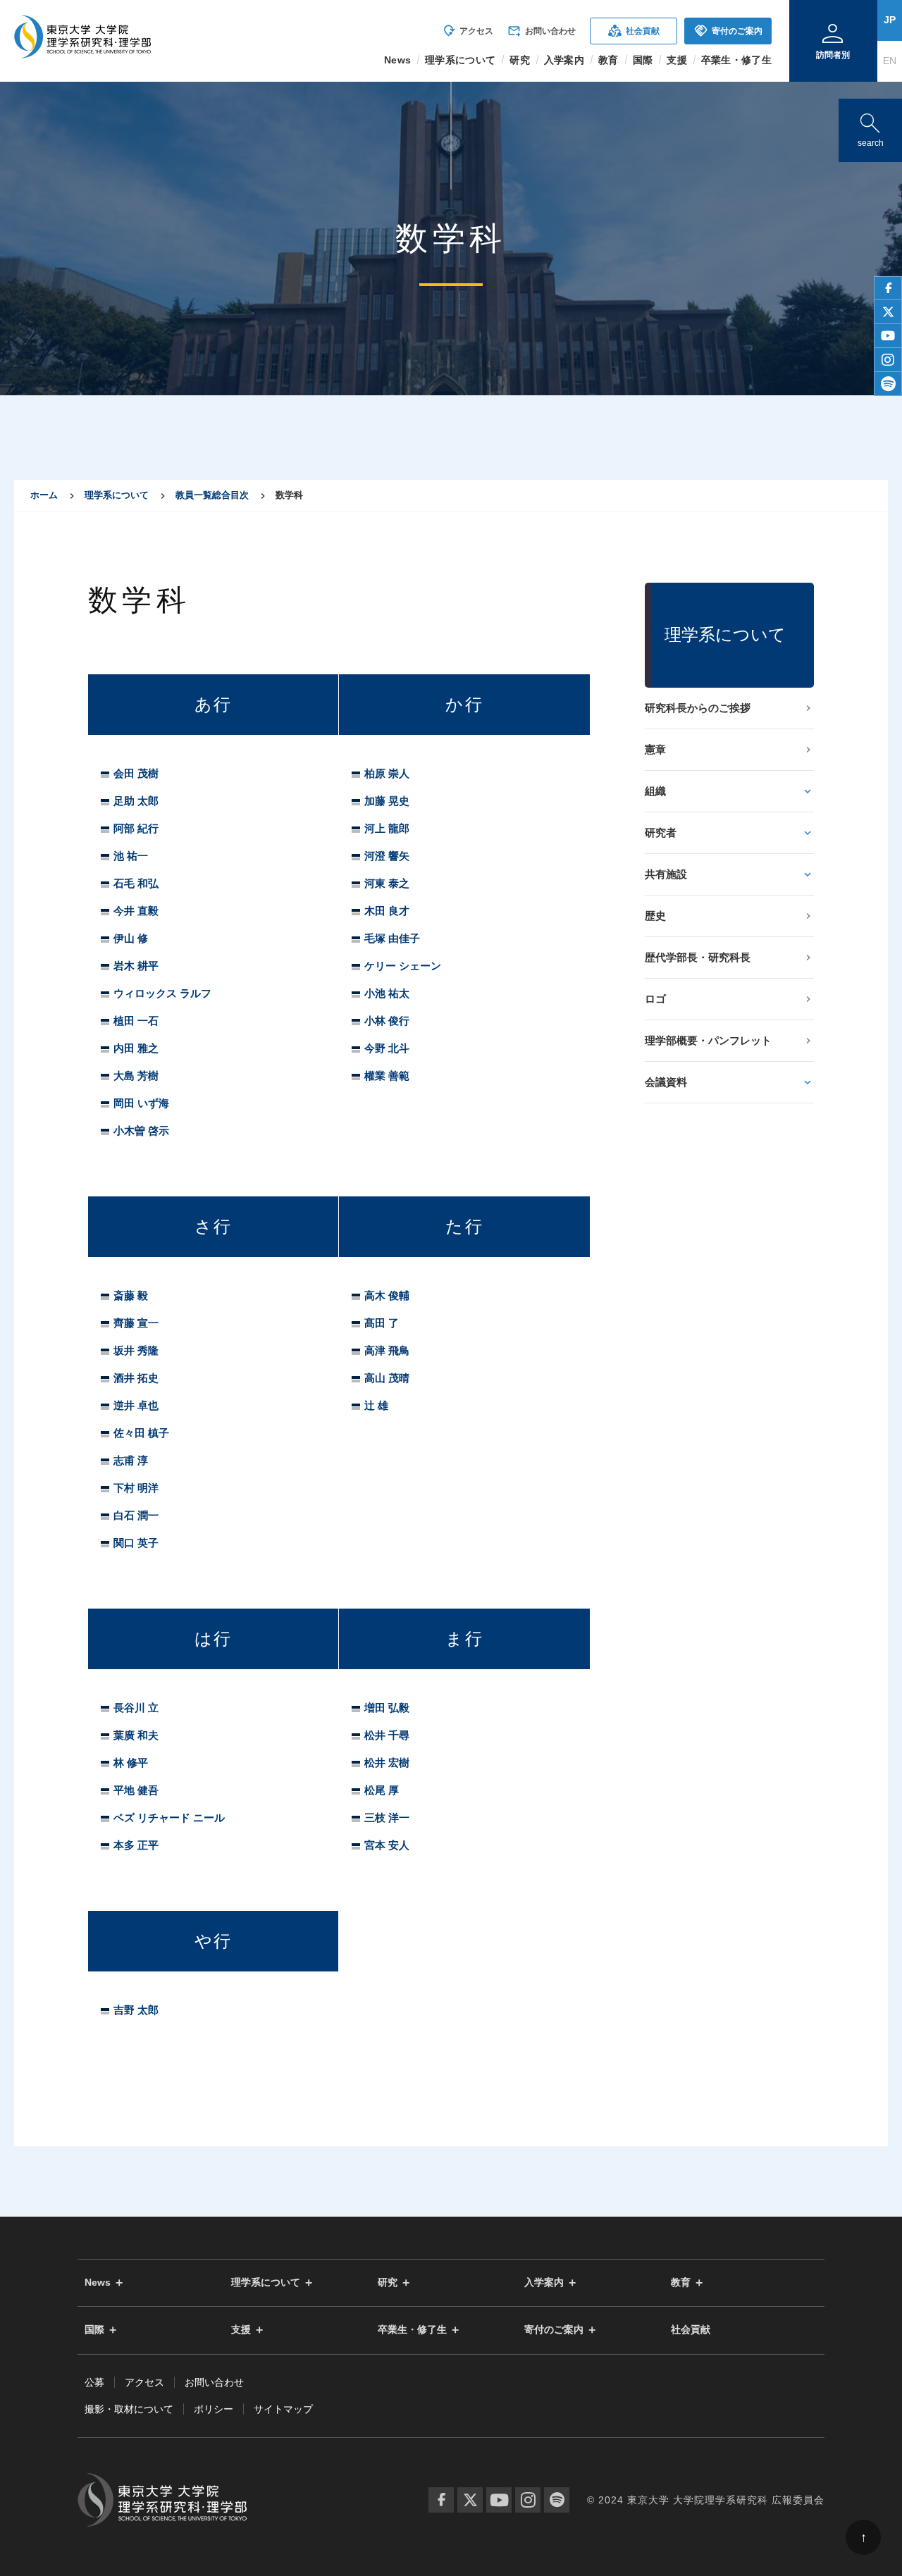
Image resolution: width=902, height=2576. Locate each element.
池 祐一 (131, 856)
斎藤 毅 (131, 1295)
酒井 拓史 (136, 1378)
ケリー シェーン (403, 966)
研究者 (661, 832)
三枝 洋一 (387, 1818)
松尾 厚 (382, 1790)
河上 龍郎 (387, 828)
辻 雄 (376, 1405)
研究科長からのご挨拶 (698, 708)
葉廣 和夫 (136, 1735)
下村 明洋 (136, 1488)
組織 (655, 791)
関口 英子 (136, 1543)
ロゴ (655, 999)
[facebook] (888, 288)
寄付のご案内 (728, 31)
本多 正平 (136, 1845)
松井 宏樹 (387, 1763)
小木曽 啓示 (141, 1131)
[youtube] (888, 336)
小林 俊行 (387, 1021)
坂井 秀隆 (136, 1350)
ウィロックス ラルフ (162, 993)
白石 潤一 (136, 1515)
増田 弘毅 (387, 1708)
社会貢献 (634, 31)
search (870, 127)
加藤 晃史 (387, 801)
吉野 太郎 (136, 2010)
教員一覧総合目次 (212, 495)
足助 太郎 (136, 801)
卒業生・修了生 (412, 2330)
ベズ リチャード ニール (169, 1818)
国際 (94, 2330)
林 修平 (131, 1763)
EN (890, 61)
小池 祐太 (387, 993)
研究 (388, 2283)
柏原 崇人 (387, 773)
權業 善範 (387, 1076)
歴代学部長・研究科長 (698, 957)
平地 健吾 (136, 1790)
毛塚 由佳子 (392, 938)
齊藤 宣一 (136, 1323)
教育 (681, 2283)
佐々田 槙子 (141, 1433)
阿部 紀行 (136, 828)
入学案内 (544, 2283)
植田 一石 (136, 1021)
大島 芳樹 (136, 1076)
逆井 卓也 (136, 1405)
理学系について (117, 495)
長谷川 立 (136, 1708)
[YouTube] (499, 2500)
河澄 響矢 (387, 856)
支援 (241, 2330)
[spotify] (888, 384)
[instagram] (888, 360)
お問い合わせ (542, 31)
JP (890, 20)
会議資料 (666, 1082)
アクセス (468, 31)
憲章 (655, 749)
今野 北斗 (387, 1048)
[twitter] (888, 312)
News (98, 2283)
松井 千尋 (387, 1735)
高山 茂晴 (387, 1378)
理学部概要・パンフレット (708, 1040)
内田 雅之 (136, 1048)
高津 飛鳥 (387, 1350)
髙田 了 (382, 1323)
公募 (94, 2382)
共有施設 (666, 874)
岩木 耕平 (136, 966)
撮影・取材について (129, 2409)
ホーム (44, 495)
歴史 (655, 916)
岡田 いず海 (141, 1103)
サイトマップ (283, 2409)
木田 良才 (387, 911)
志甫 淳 (131, 1460)
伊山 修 (131, 938)
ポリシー (214, 2409)
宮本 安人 (387, 1845)
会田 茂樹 (136, 773)
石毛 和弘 (136, 883)
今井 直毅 (136, 911)
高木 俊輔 (387, 1295)
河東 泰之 (387, 883)
